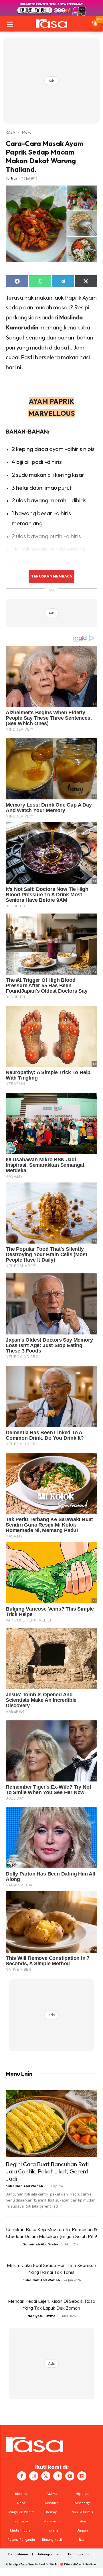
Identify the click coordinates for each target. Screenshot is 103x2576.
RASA (10, 132)
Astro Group (90, 2564)
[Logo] (51, 24)
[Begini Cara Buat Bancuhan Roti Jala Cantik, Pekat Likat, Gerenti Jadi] (51, 2124)
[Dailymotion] (82, 2476)
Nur (14, 178)
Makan (28, 132)
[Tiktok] (58, 2476)
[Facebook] (22, 2476)
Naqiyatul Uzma (41, 2316)
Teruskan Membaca (51, 576)
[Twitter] (46, 2476)
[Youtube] (70, 2476)
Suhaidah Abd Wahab (24, 2186)
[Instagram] (34, 2476)
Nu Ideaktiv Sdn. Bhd (47, 2564)
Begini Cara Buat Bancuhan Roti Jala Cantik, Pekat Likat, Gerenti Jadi (48, 2171)
